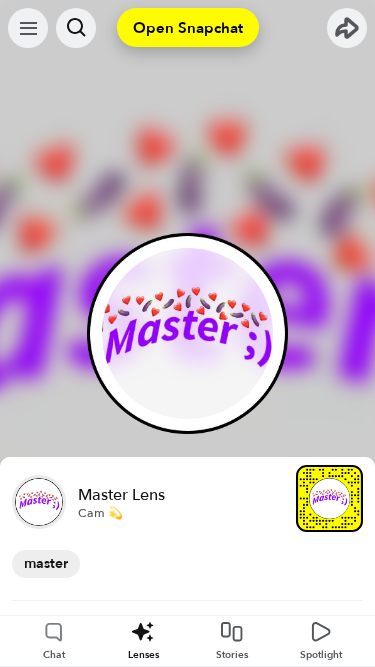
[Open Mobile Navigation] (28, 28)
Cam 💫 (100, 513)
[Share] (347, 28)
